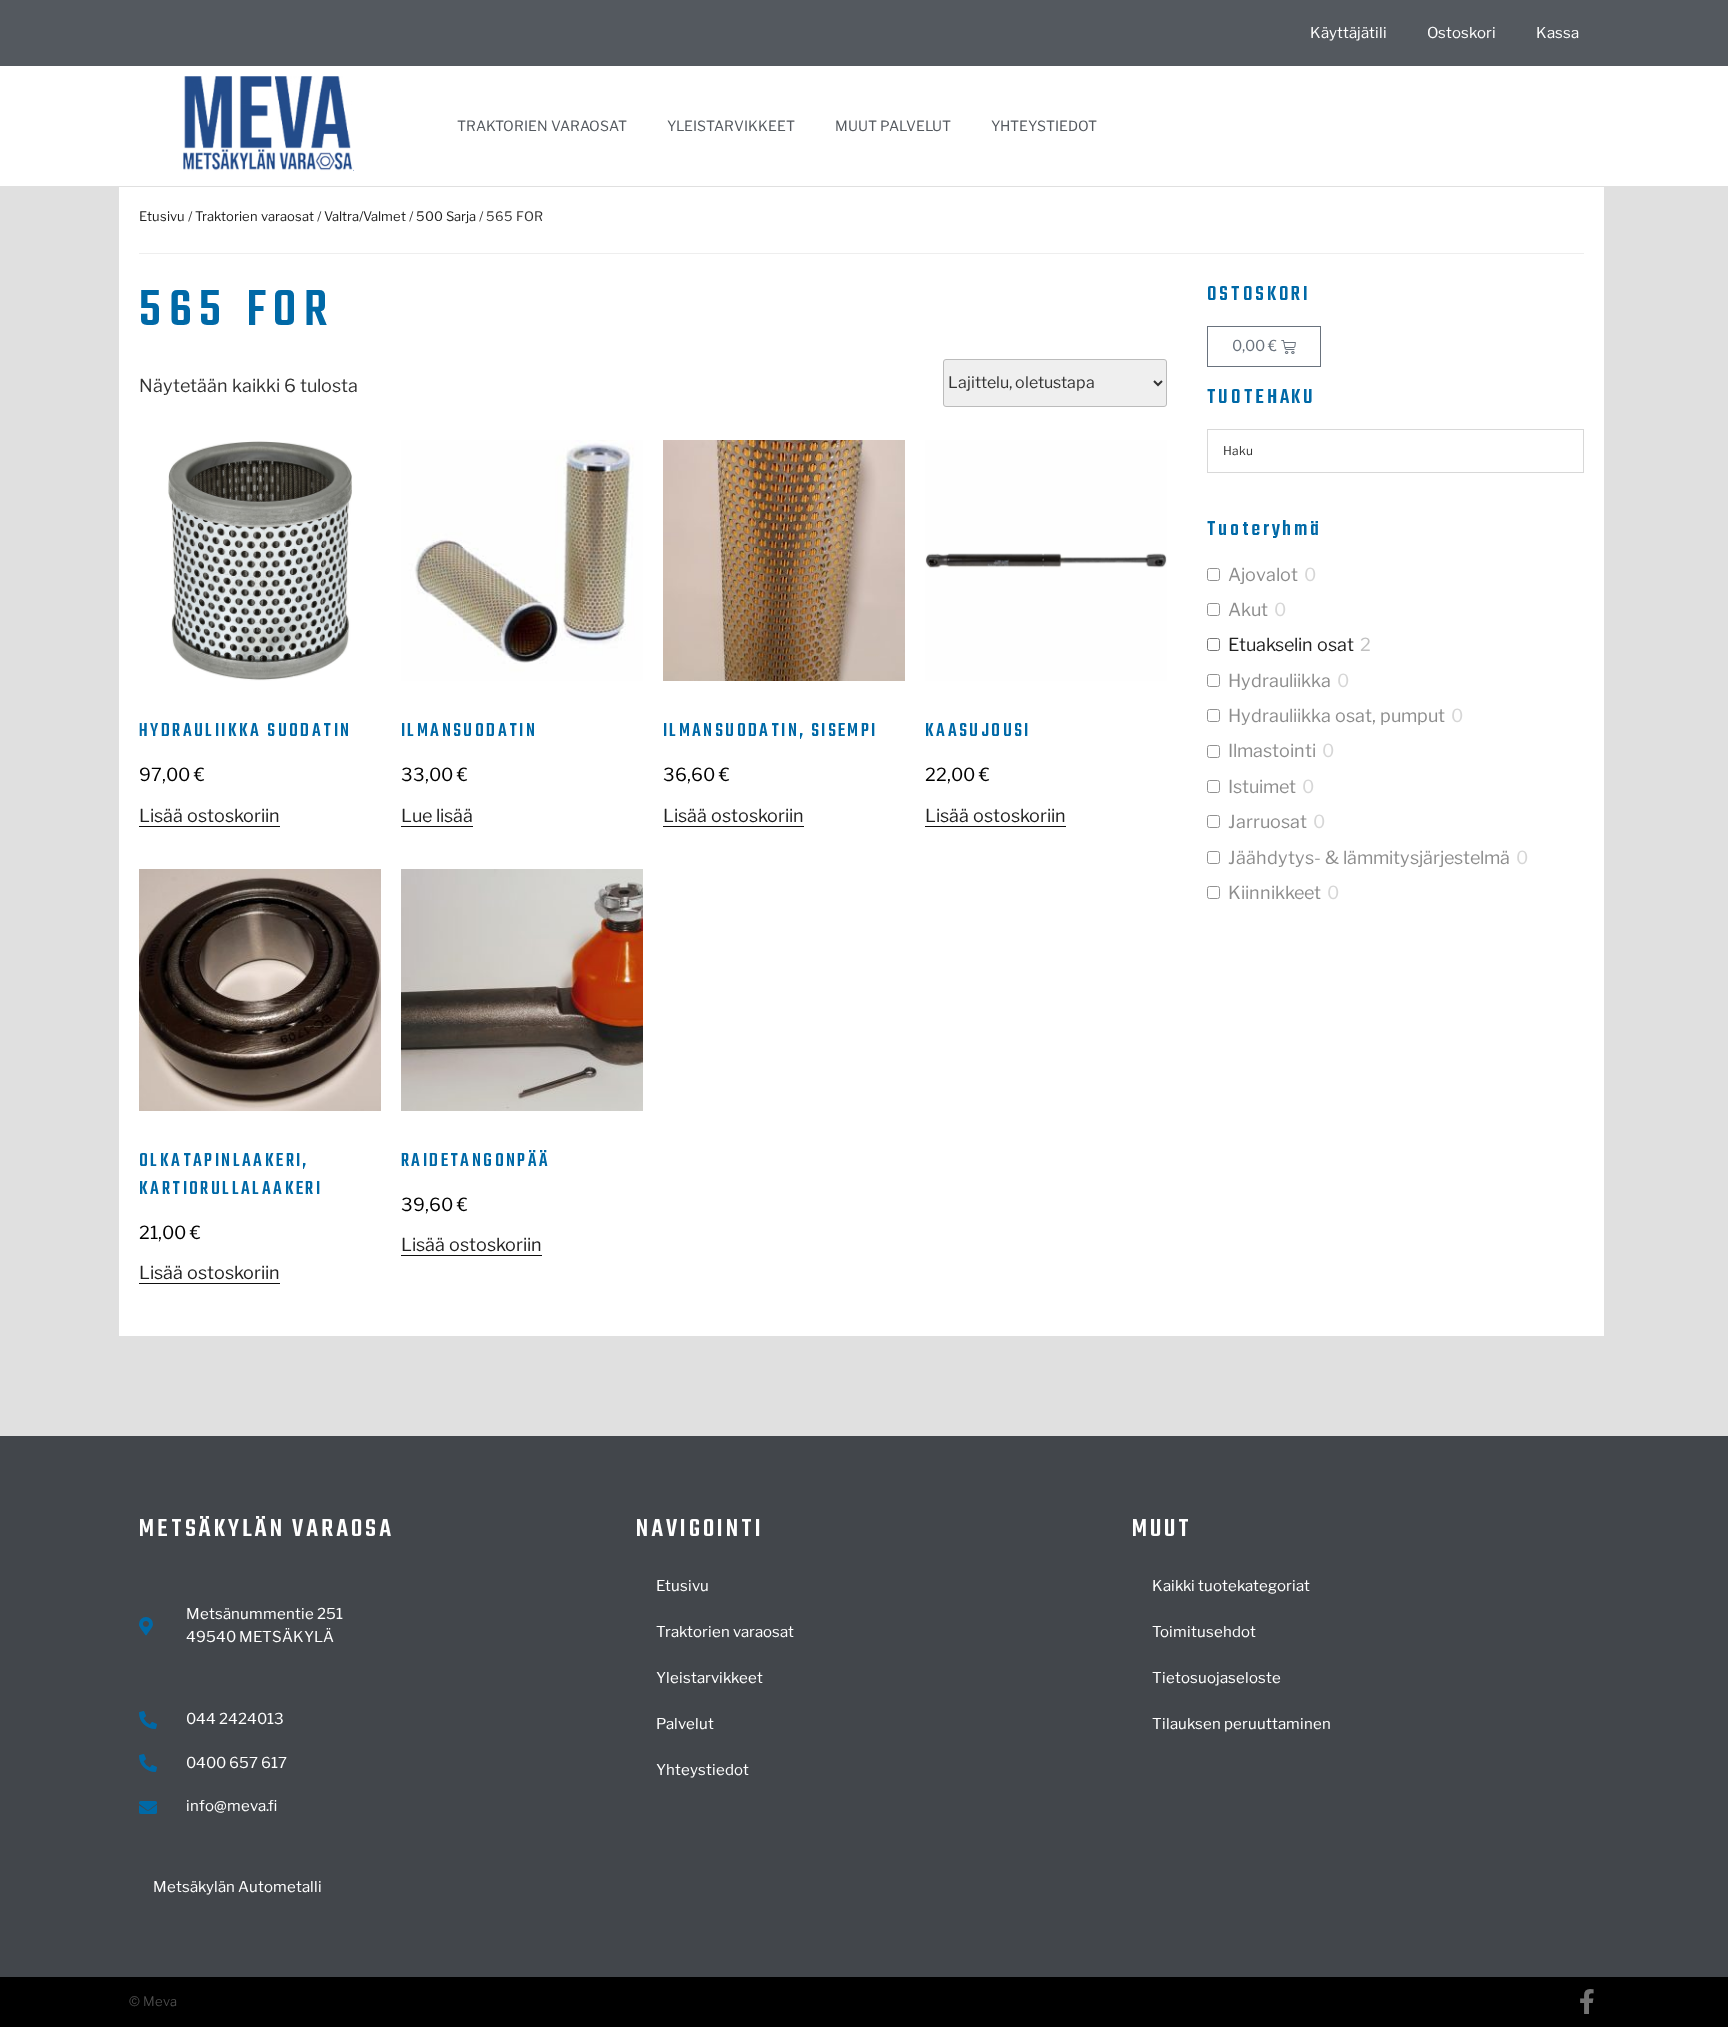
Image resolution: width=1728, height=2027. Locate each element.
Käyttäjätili (1348, 33)
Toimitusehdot (1204, 1632)
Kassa (1557, 33)
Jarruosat (1267, 821)
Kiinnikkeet (1274, 892)
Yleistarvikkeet (731, 125)
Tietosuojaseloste (1216, 1678)
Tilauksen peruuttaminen (1241, 1724)
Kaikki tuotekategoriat (1231, 1586)
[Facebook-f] (1586, 2001)
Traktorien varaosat (542, 125)
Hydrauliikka (1279, 680)
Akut (1248, 609)
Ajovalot (1263, 574)
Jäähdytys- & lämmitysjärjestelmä (1369, 857)
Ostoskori (1461, 33)
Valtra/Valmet (365, 216)
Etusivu (162, 216)
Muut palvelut (893, 125)
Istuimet (1262, 786)
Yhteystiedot (1044, 125)
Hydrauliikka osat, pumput (1336, 715)
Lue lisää (437, 815)
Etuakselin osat (1291, 644)
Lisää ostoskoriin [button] (209, 815)
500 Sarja (446, 216)
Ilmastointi (1272, 750)
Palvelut (685, 1724)
